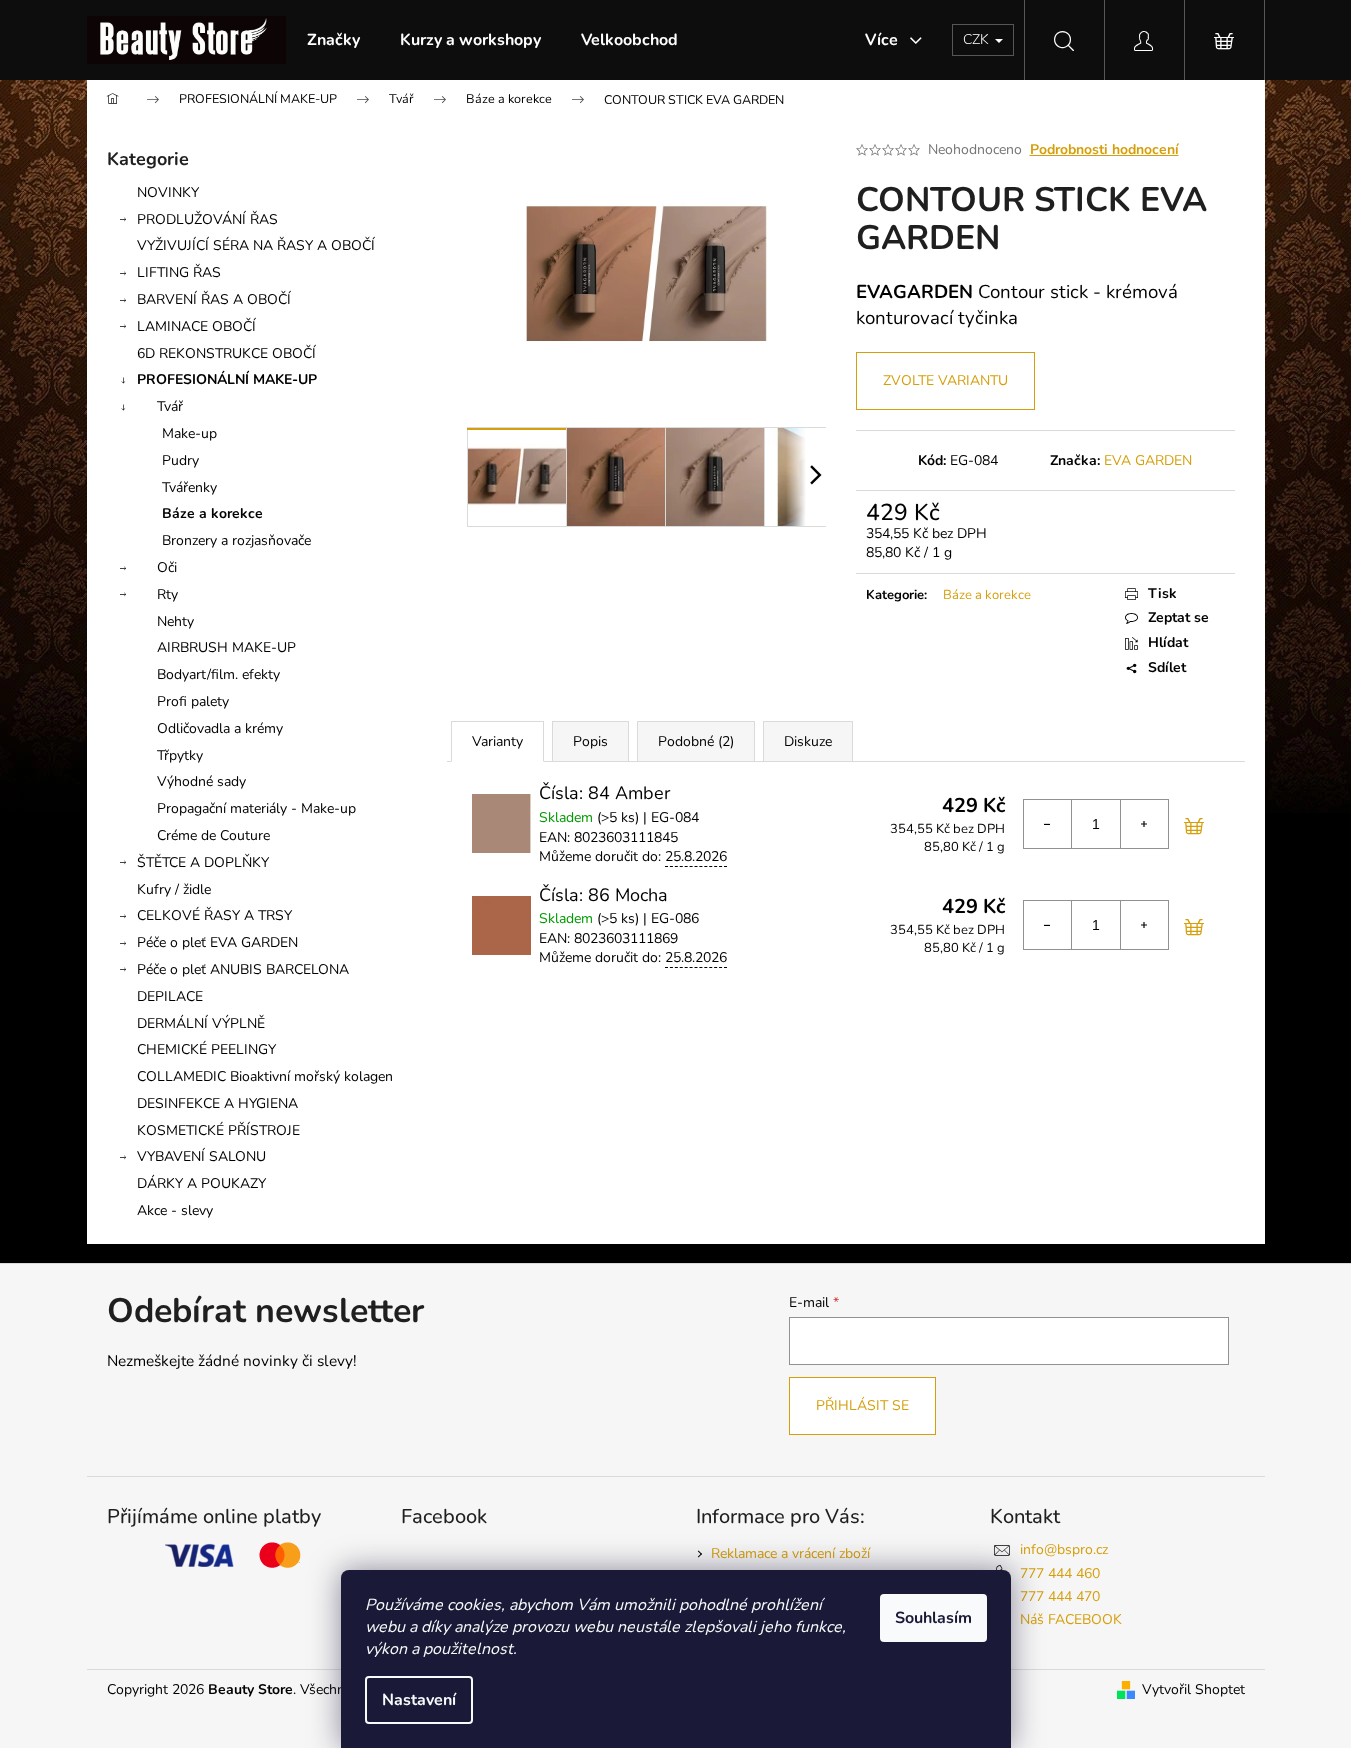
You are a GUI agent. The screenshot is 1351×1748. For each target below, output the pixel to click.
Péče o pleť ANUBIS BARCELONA (243, 969)
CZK (978, 39)
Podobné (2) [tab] (696, 741)
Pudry (180, 460)
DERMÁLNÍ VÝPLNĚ (201, 1023)
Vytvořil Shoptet (1193, 1689)
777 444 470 (1060, 1596)
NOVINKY (168, 192)
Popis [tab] (590, 741)
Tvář (170, 406)
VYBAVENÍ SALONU (201, 1156)
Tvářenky (189, 487)
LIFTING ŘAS (179, 272)
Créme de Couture (213, 835)
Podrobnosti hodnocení (1104, 149)
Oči (167, 567)
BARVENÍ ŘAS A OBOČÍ (214, 299)
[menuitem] (333, 40)
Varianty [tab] (497, 741)
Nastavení (419, 1700)
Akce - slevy (175, 1210)
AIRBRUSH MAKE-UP (226, 647)
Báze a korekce (212, 513)
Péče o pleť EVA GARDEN (217, 942)
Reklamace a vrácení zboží (790, 1553)
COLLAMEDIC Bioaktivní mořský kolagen (265, 1076)
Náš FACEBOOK (1071, 1619)
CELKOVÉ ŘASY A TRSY (214, 915)
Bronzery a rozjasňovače (236, 540)
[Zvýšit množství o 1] (1144, 824)
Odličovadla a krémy (220, 728)
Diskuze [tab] (808, 741)
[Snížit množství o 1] (1048, 824)
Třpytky (180, 755)
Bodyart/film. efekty (218, 674)
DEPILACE (170, 996)
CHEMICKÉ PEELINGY (206, 1049)
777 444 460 (1060, 1573)
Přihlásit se (862, 1405)
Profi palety (193, 701)
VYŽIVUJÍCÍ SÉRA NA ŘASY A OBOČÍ (256, 245)
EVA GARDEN (1148, 460)
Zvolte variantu (945, 380)
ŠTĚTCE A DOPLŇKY (203, 862)
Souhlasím (933, 1618)
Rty (167, 594)
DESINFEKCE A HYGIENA (217, 1103)
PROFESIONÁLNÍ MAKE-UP (227, 379)
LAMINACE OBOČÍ (196, 326)
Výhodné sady (201, 781)
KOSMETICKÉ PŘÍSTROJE (218, 1130)
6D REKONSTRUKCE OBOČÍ (226, 353)
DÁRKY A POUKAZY (201, 1183)
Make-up (189, 433)
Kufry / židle (174, 889)
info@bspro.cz (1064, 1549)
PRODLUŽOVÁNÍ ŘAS (207, 219)
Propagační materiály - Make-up (256, 808)
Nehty (175, 621)
